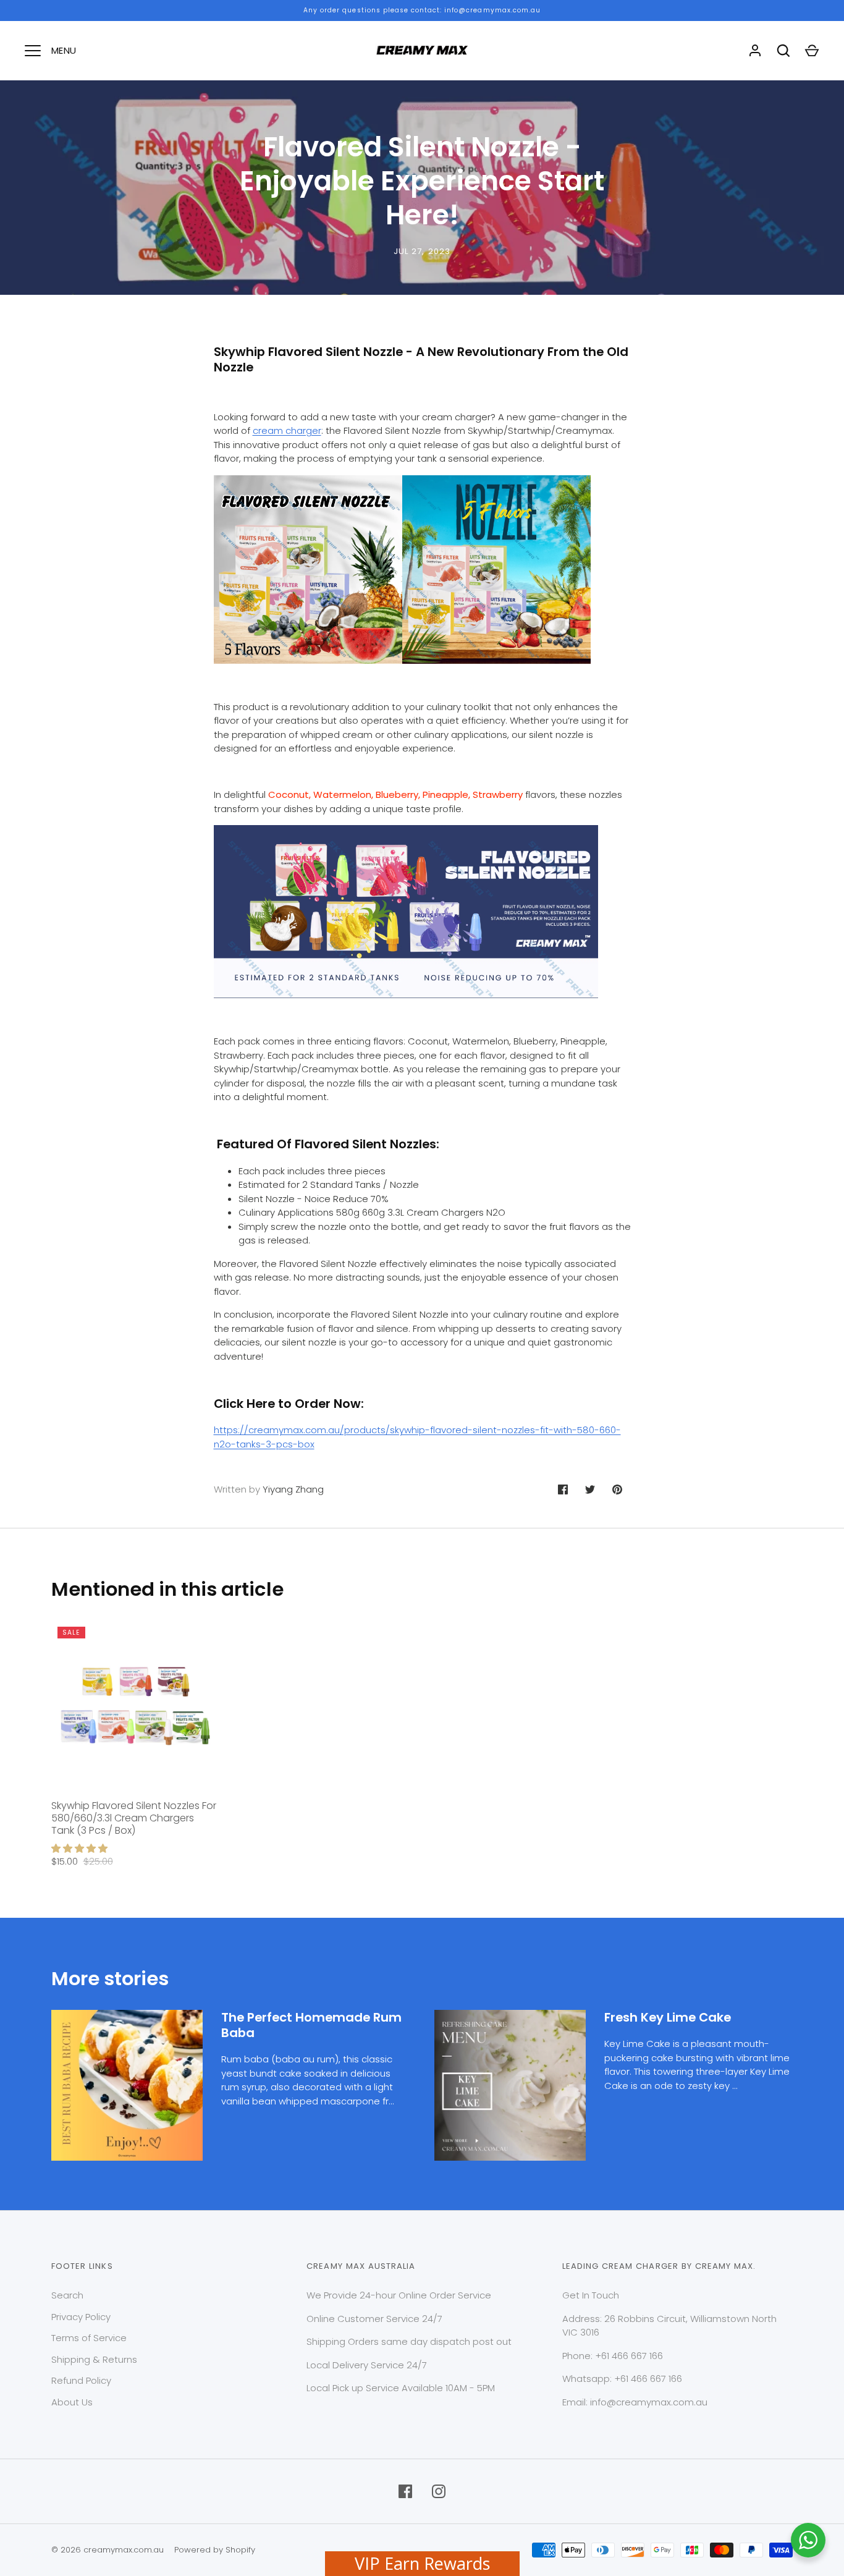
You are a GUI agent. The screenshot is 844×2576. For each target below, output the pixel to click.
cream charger (287, 430)
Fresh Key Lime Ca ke (668, 2017)
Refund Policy (81, 2380)
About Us (72, 2402)
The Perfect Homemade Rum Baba (311, 2025)
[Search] (783, 51)
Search (67, 2295)
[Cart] (812, 51)
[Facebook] (405, 2491)
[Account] (755, 51)
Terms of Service (89, 2338)
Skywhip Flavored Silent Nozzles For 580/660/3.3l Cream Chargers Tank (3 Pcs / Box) (134, 1818)
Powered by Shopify (215, 2550)
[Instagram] (439, 2491)
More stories (110, 1979)
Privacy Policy (81, 2317)
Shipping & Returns (94, 2359)
